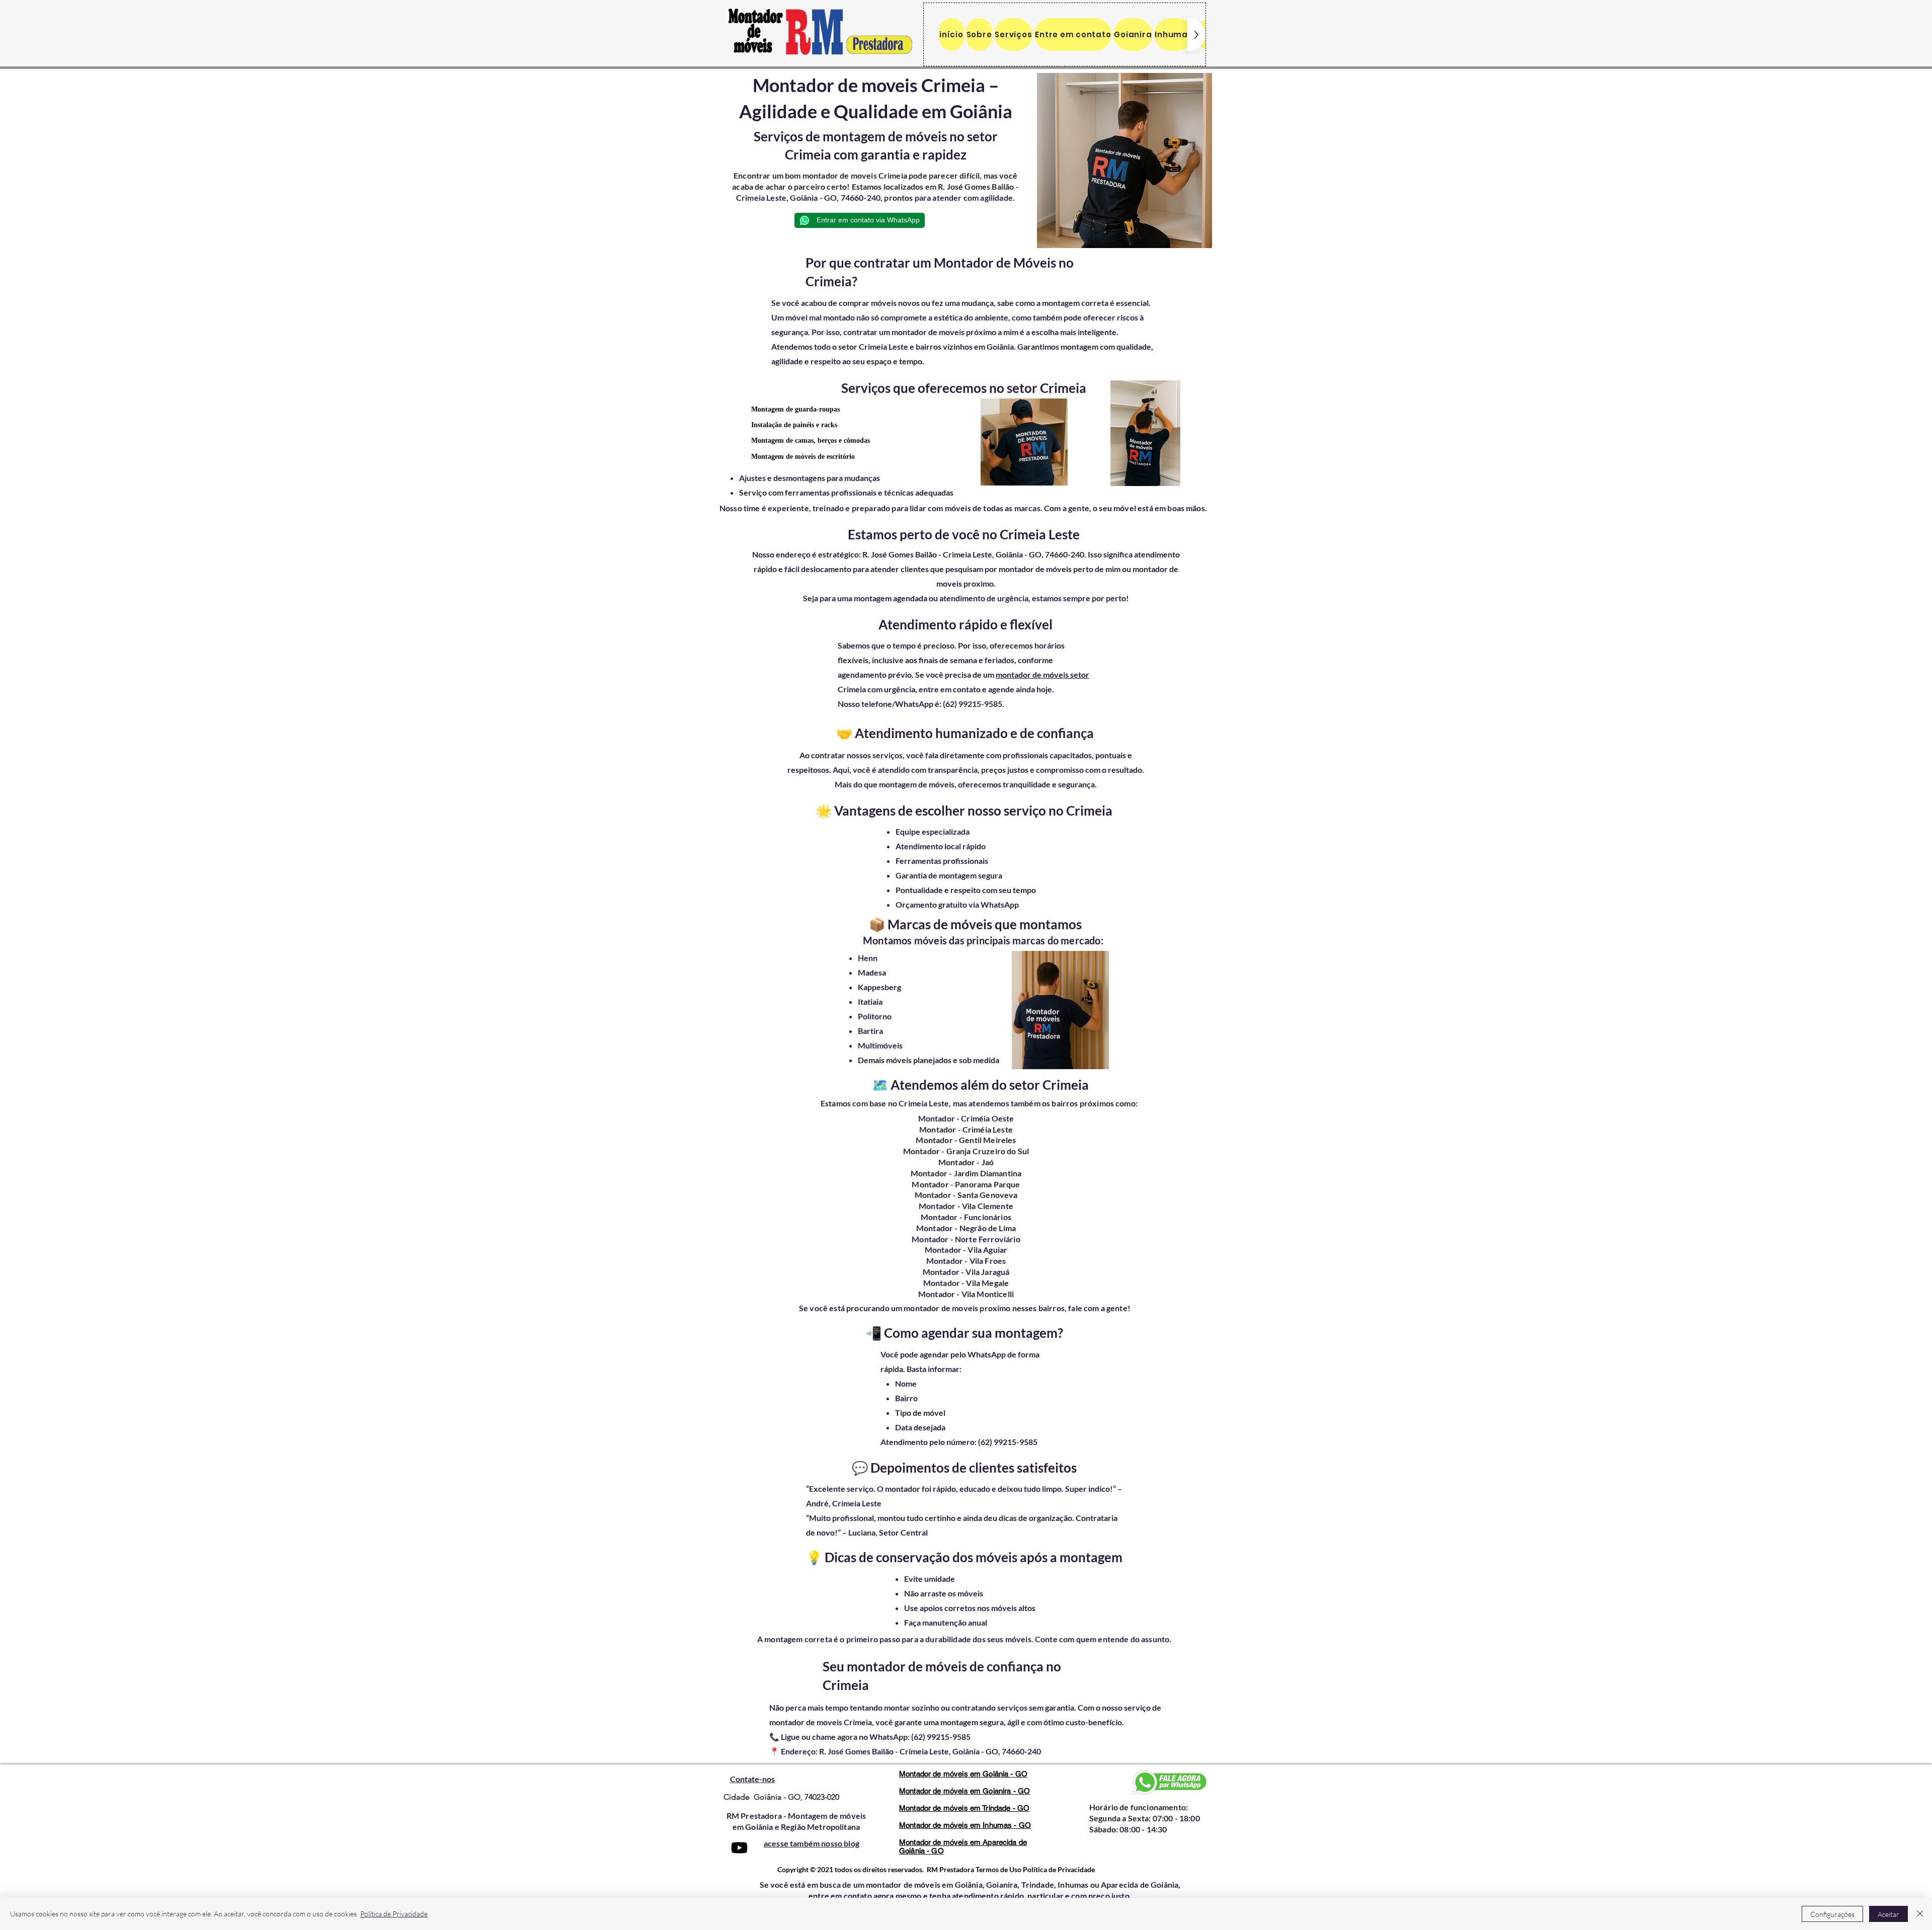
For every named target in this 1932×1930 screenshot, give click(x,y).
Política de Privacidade (394, 1914)
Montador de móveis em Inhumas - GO (965, 1825)
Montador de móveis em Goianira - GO (964, 1791)
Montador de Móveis (995, 263)
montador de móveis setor (1042, 674)
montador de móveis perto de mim (1060, 569)
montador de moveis (840, 175)
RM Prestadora (950, 1869)
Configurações (1832, 1914)
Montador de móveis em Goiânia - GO (963, 1774)
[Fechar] (1920, 1914)
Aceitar (1888, 1914)
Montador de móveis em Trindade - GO (964, 1808)
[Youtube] (739, 1848)
